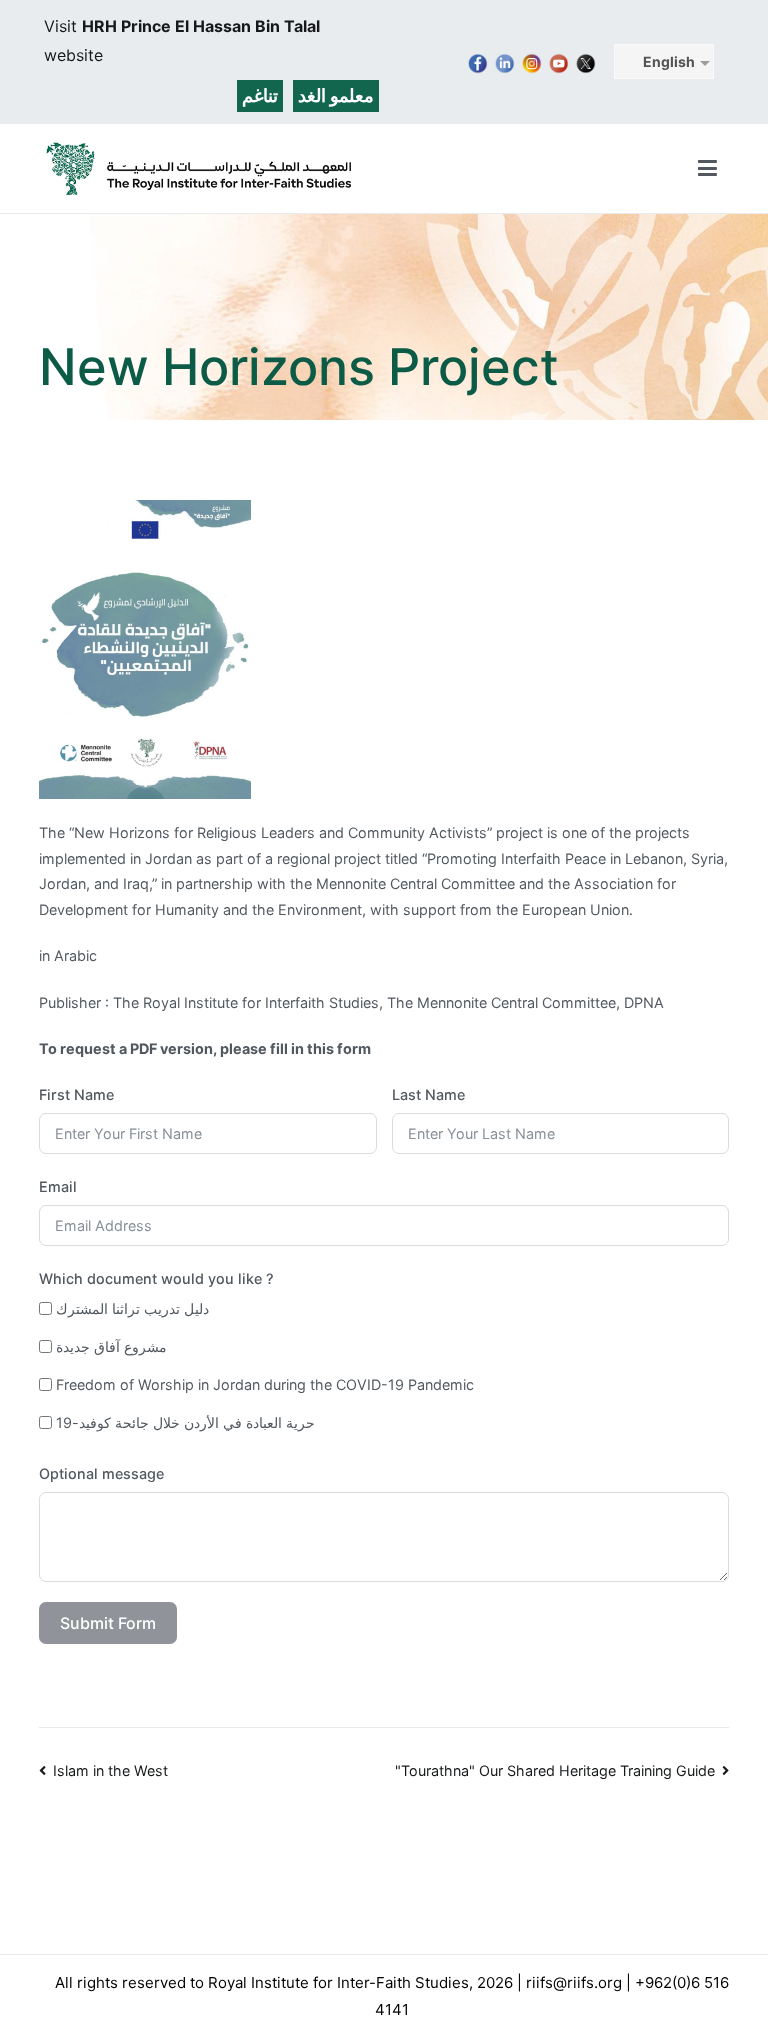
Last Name (428, 1094)
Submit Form (108, 1623)
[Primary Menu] (707, 169)
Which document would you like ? (156, 1278)
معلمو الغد (336, 95)
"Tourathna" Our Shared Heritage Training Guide (555, 1770)
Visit (63, 26)
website (73, 55)
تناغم (260, 95)
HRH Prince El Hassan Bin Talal (201, 26)
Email (58, 1186)
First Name (76, 1094)
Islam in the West (110, 1770)
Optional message (101, 1473)
